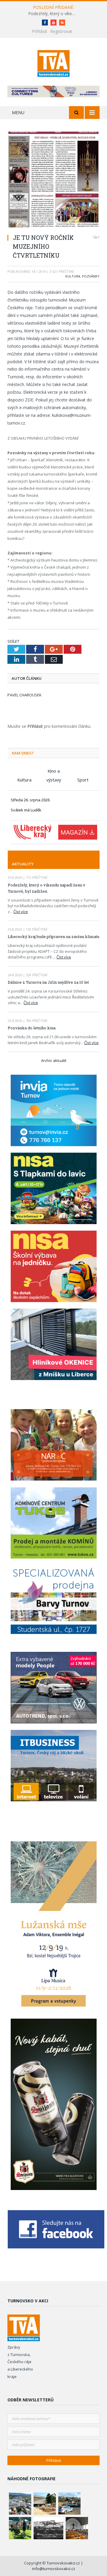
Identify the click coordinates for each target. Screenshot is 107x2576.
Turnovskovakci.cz (64, 2563)
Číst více (21, 912)
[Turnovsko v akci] (54, 62)
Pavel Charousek (25, 695)
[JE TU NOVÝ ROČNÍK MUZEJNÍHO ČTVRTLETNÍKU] (53, 180)
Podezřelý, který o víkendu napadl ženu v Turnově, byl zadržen (53, 14)
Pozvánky (91, 276)
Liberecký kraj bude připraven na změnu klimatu (53, 937)
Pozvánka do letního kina (32, 1028)
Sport (83, 780)
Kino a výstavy (54, 772)
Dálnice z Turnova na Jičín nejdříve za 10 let (48, 982)
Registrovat (61, 31)
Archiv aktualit (54, 1060)
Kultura (73, 276)
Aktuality (23, 864)
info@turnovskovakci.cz (54, 2569)
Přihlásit (40, 31)
